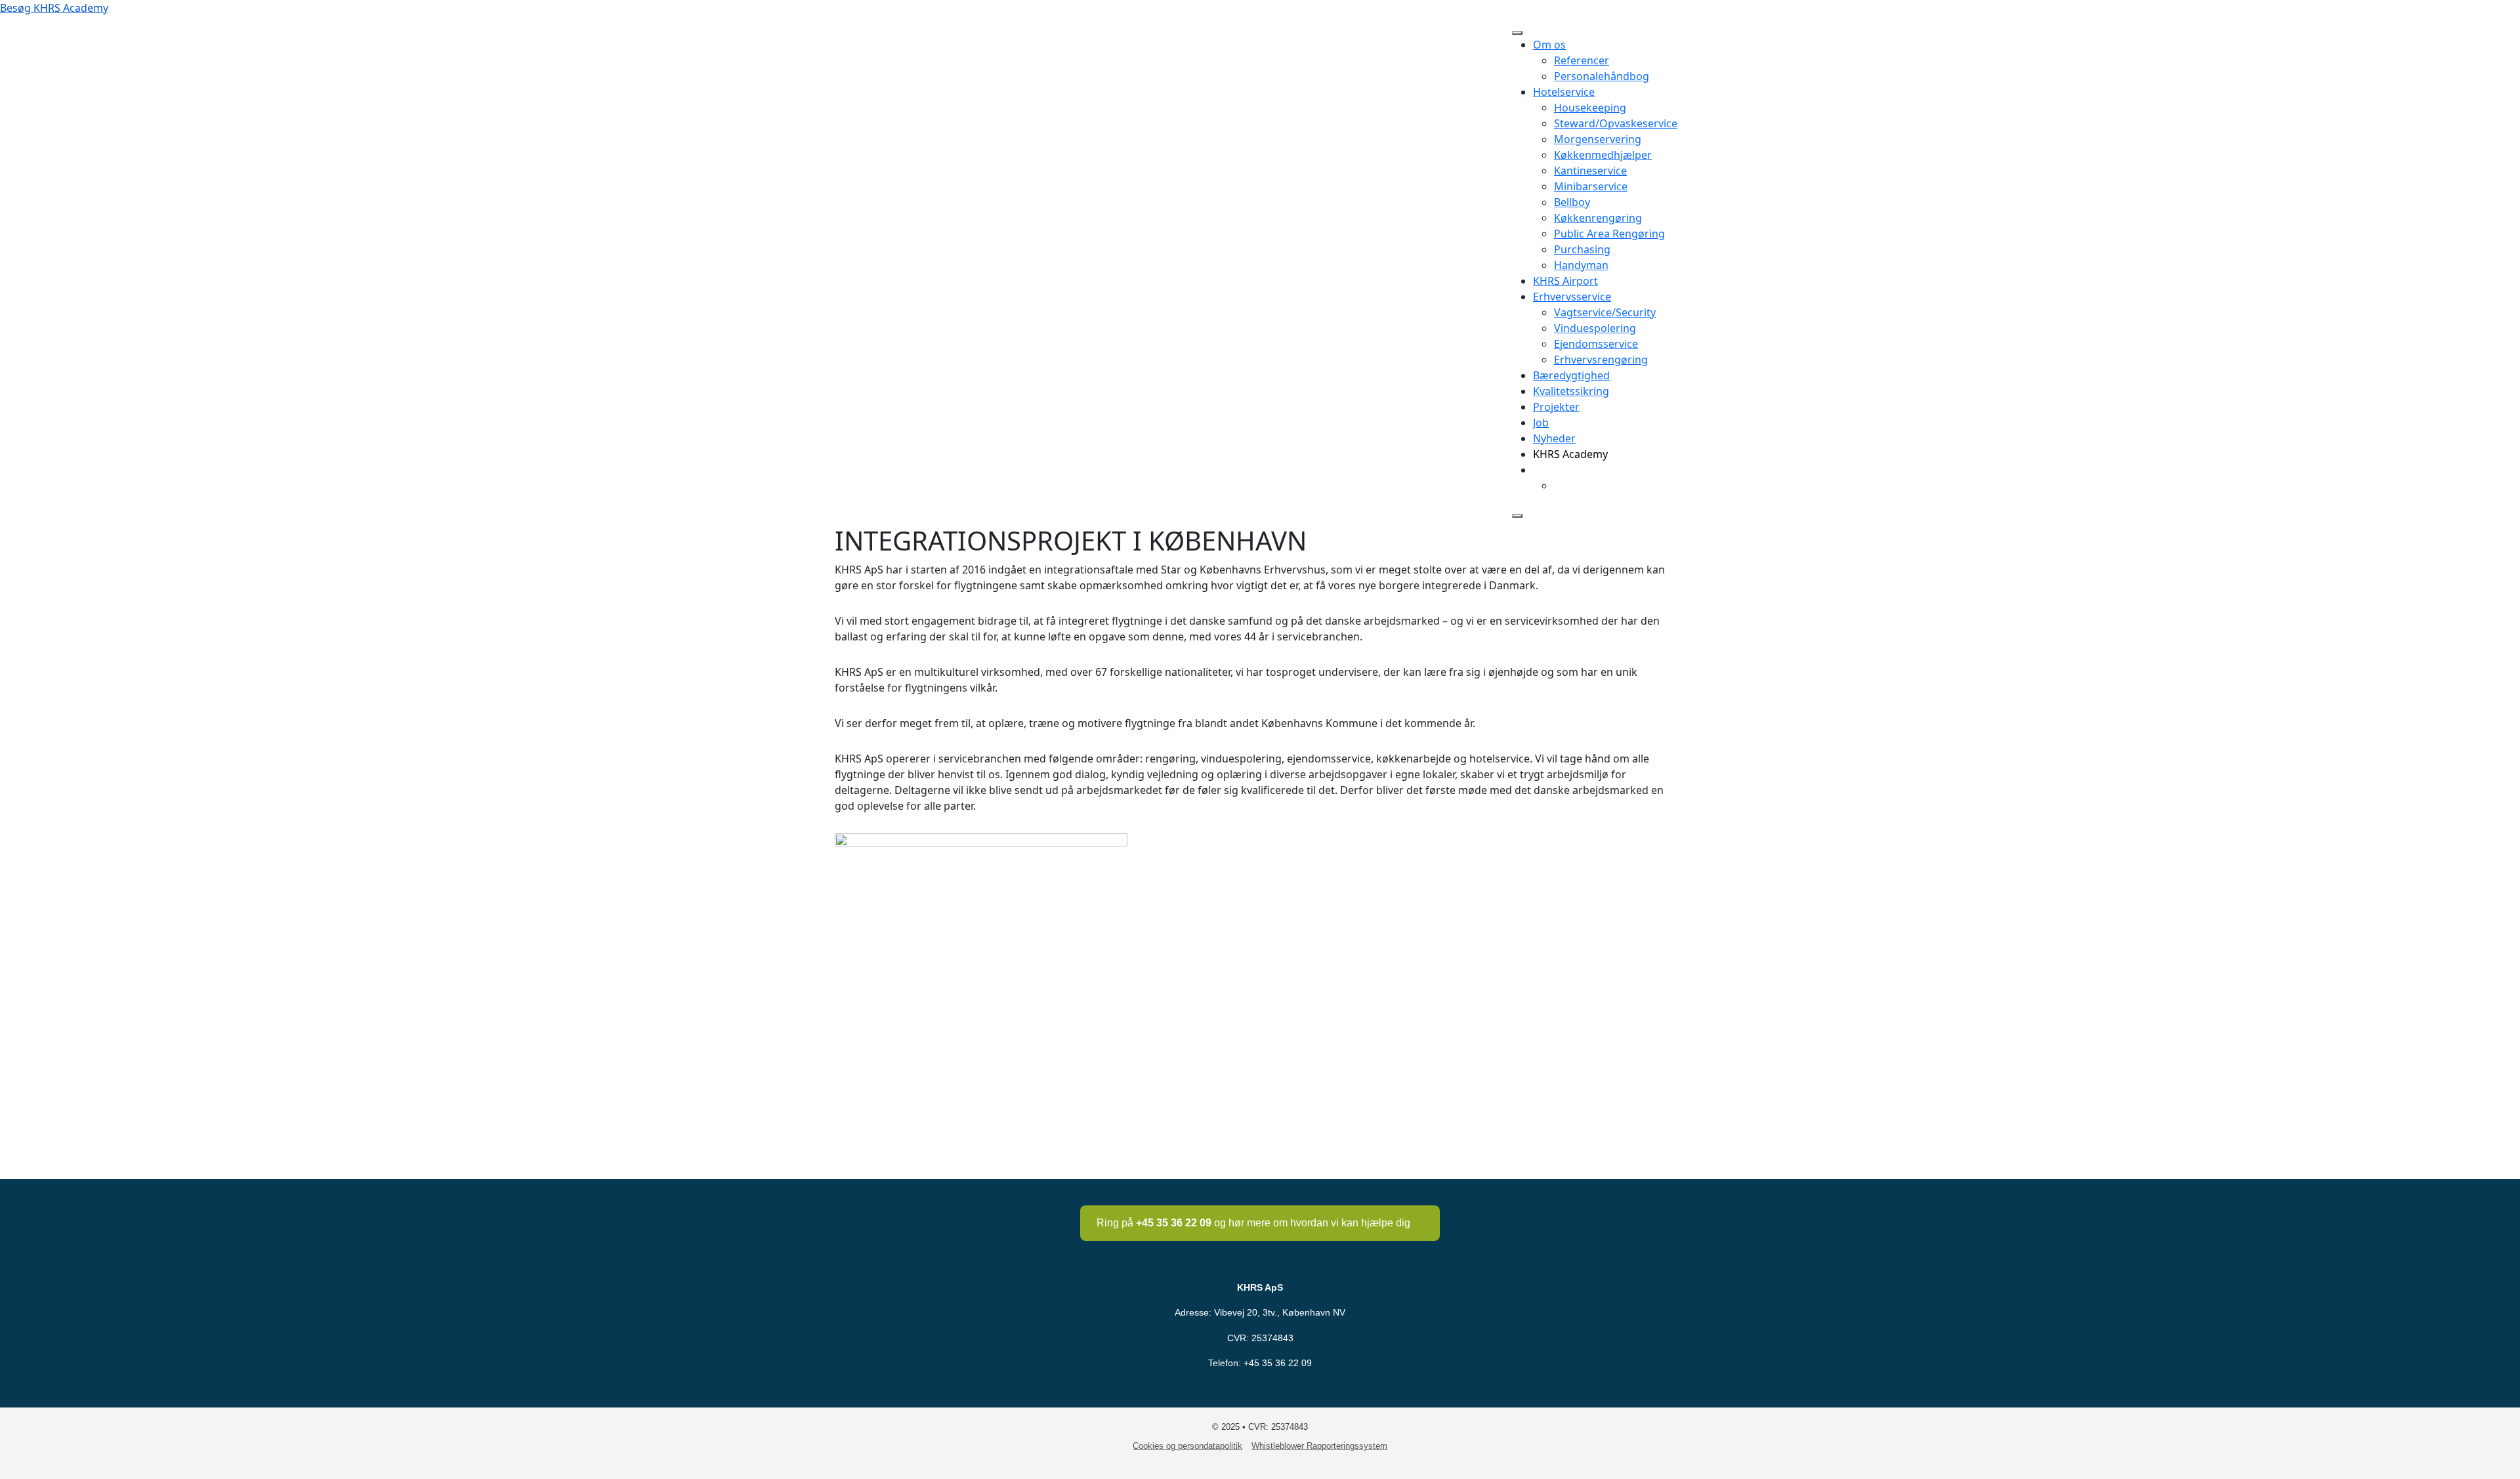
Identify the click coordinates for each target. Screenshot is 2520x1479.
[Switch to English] (1560, 486)
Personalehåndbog (1602, 76)
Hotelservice (1564, 92)
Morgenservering (1598, 139)
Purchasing (1582, 249)
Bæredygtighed (1571, 375)
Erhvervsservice (1572, 297)
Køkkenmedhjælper (1603, 155)
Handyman (1581, 265)
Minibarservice (1591, 186)
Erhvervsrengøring (1601, 360)
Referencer (1582, 60)
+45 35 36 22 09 (1278, 1363)
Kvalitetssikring (1571, 391)
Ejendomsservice (1596, 344)
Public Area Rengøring (1609, 234)
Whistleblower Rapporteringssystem (1319, 1446)
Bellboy (1572, 202)
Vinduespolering (1595, 328)
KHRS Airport (1565, 281)
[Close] (1517, 516)
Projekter (1556, 407)
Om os (1549, 45)
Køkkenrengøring (1598, 218)
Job (1541, 423)
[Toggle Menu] (1517, 33)
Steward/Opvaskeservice (1616, 123)
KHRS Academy (1570, 454)
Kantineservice (1590, 171)
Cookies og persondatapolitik (1187, 1446)
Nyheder (1554, 438)
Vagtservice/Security (1605, 312)
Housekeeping (1590, 108)
